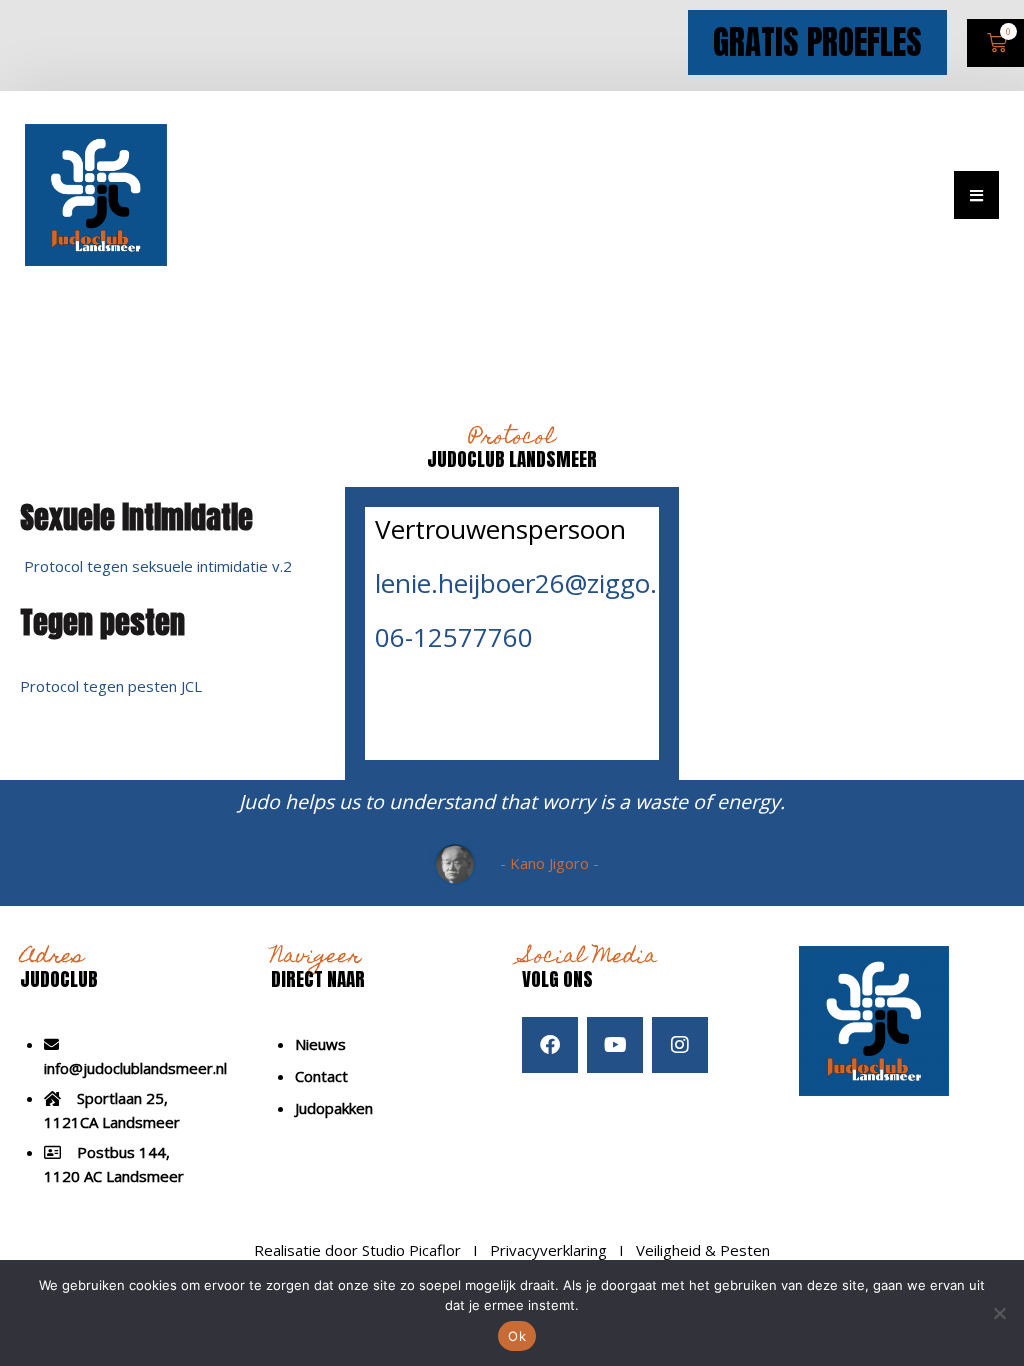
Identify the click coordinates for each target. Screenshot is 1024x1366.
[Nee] (999, 1313)
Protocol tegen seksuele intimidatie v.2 (158, 566)
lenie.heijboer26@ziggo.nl (527, 583)
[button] (976, 195)
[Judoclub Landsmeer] (96, 193)
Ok (517, 1336)
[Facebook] (550, 1045)
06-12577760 (454, 637)
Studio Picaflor (411, 1250)
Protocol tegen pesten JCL (111, 686)
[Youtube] (615, 1045)
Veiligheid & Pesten (703, 1250)
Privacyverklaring (548, 1250)
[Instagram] (680, 1045)
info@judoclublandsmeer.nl (135, 1068)
